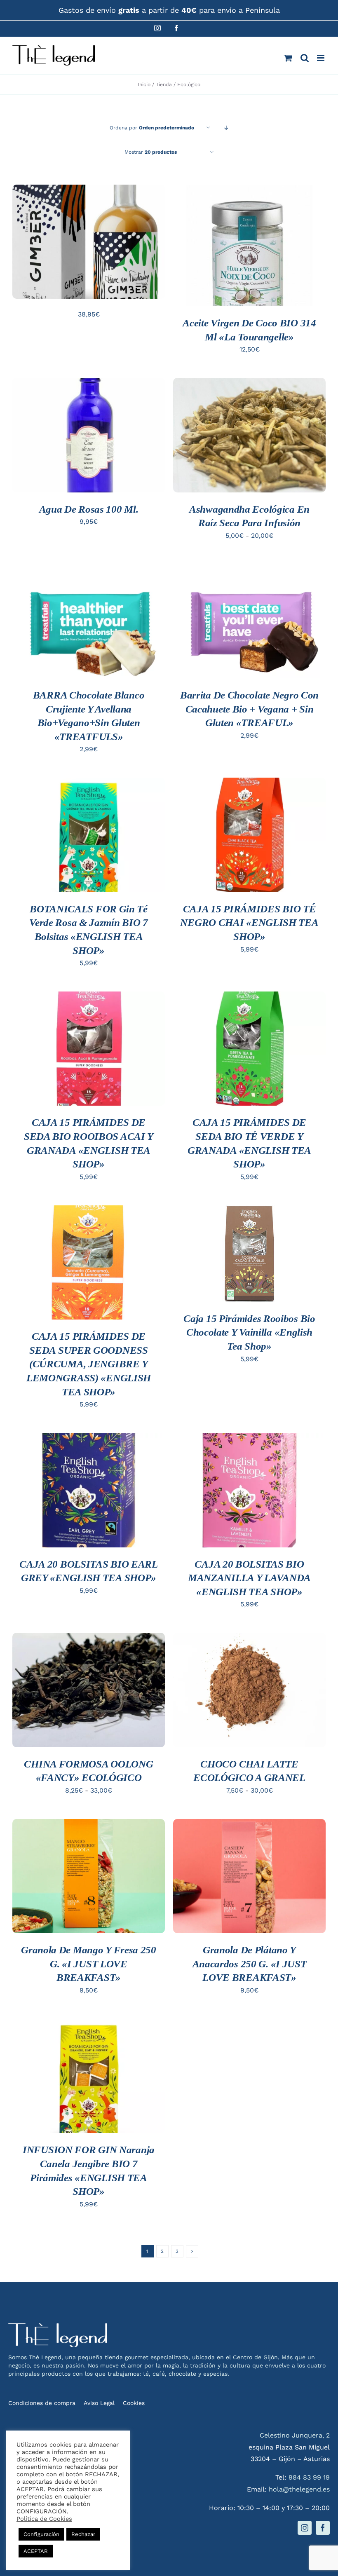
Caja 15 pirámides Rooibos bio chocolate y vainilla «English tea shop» (249, 1332)
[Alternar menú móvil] (321, 58)
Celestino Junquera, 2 (295, 2435)
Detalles (39, 251)
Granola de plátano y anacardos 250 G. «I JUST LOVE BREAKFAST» (250, 1964)
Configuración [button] (41, 2534)
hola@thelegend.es (299, 2489)
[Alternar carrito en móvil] (288, 58)
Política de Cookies (44, 2519)
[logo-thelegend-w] (58, 2326)
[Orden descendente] (227, 128)
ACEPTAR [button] (36, 2551)
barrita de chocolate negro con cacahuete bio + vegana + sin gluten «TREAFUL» (249, 709)
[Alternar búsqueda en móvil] (305, 58)
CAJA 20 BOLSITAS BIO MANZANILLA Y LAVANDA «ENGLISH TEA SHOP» (249, 1578)
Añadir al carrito (89, 235)
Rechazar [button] (83, 2534)
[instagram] (305, 2528)
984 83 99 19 (309, 2477)
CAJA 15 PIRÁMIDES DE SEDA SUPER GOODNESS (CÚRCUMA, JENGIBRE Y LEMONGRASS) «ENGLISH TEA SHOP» (89, 1364)
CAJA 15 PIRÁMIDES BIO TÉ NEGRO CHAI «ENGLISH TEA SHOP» (249, 923)
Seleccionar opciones (250, 428)
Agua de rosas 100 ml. (89, 509)
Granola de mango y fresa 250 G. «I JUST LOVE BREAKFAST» (89, 1964)
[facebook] (323, 2528)
